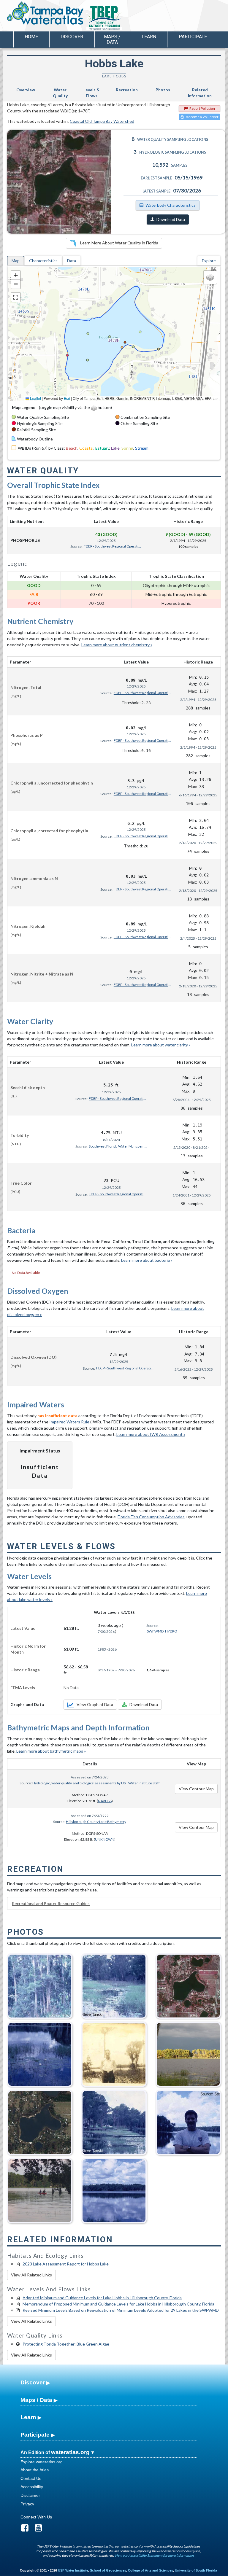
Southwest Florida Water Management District (118, 1146)
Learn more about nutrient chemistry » (117, 645)
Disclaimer (30, 2495)
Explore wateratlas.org (42, 2462)
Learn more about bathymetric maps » (51, 1751)
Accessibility (32, 2487)
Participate (35, 2435)
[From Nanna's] (40, 2189)
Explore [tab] (209, 261)
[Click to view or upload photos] (63, 182)
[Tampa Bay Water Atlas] (45, 13)
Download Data (171, 219)
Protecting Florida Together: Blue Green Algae (66, 2344)
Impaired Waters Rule (69, 1422)
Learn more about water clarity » (161, 1045)
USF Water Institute (73, 2570)
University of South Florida (196, 2570)
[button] (16, 275)
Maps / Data (36, 2400)
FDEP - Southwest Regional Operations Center (113, 546)
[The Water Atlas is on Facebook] (27, 2529)
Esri (67, 398)
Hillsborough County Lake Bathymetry (96, 1822)
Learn (28, 2417)
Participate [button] (193, 37)
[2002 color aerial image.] (40, 2121)
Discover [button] (72, 37)
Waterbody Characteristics (171, 205)
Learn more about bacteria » (147, 1260)
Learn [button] (149, 37)
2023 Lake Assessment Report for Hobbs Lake (66, 2264)
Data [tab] (72, 261)
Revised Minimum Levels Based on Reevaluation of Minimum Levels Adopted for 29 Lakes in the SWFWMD (121, 2310)
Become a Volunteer (202, 117)
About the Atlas (35, 2470)
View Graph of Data (95, 1704)
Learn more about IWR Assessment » (151, 1434)
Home (31, 37)
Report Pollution (202, 108)
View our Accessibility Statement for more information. (154, 2555)
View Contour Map (196, 1789)
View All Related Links (31, 2275)
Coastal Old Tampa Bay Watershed (102, 121)
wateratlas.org (70, 2452)
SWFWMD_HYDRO (162, 1631)
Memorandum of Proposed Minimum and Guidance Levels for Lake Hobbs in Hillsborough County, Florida (118, 2304)
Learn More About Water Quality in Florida (119, 243)
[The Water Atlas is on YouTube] (41, 2529)
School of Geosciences (108, 2570)
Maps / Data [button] (112, 39)
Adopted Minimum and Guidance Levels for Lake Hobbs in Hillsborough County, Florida (102, 2298)
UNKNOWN (105, 1839)
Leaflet (35, 398)
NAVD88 (105, 1801)
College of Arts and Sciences (151, 2570)
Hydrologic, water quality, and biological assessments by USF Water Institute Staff (96, 1783)
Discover (33, 2382)
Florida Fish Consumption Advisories (151, 1517)
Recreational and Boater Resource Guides (51, 1903)
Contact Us (31, 2478)
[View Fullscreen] (16, 297)
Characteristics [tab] (43, 261)
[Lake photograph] (188, 1984)
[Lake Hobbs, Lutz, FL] (188, 2052)
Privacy (27, 2504)
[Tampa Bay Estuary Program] (121, 18)
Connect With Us (36, 2517)
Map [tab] (16, 261)
